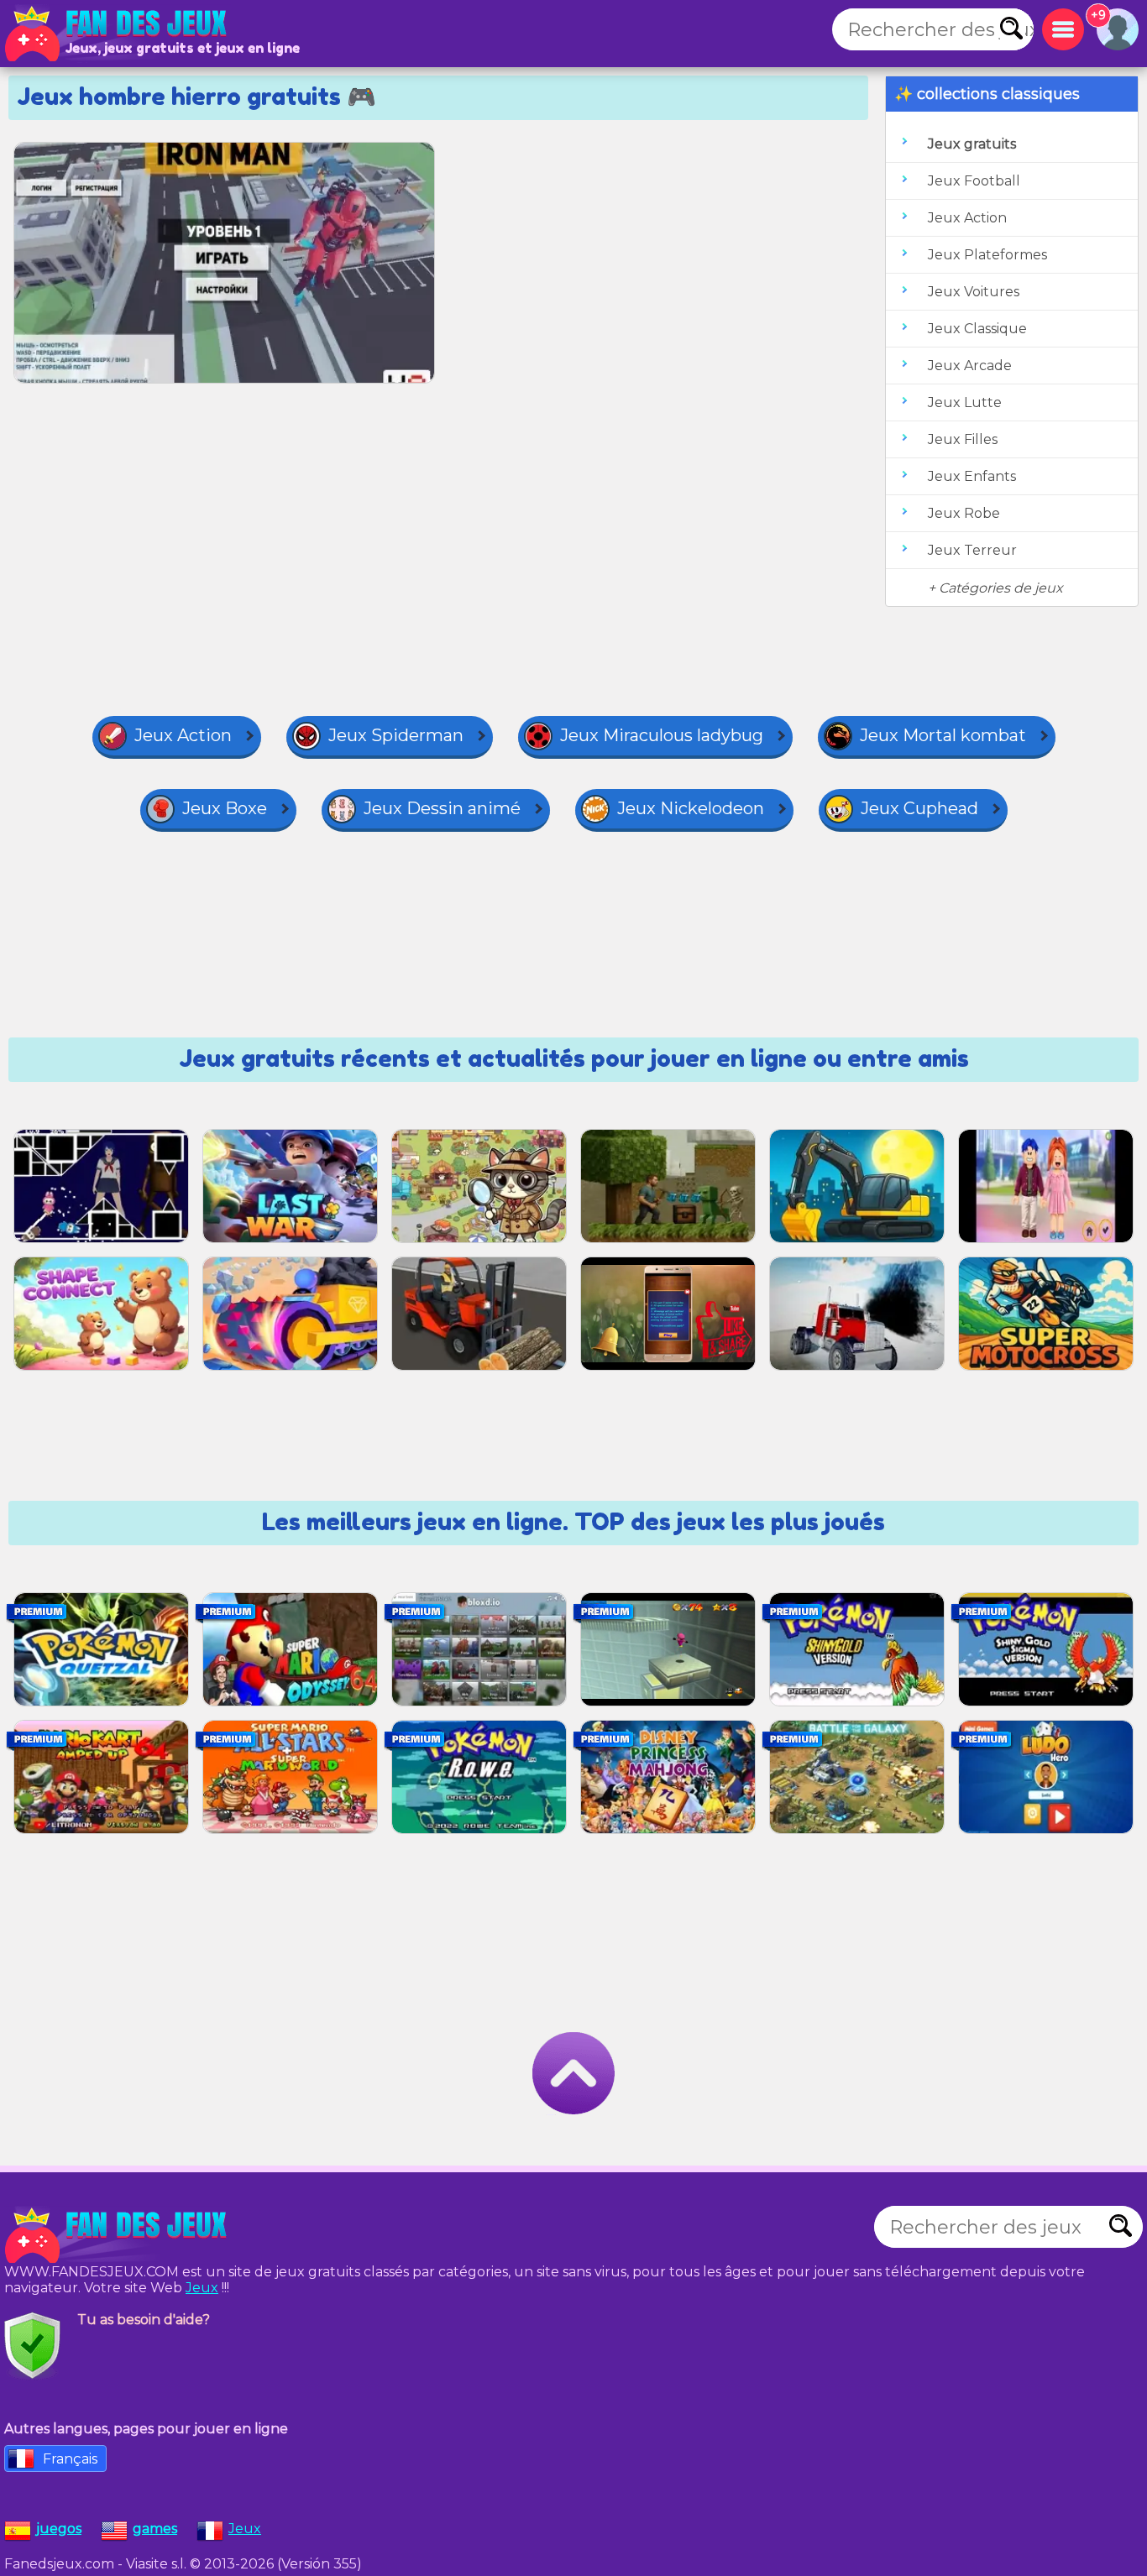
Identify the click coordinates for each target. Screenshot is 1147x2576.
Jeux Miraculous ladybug (662, 735)
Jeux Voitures (974, 292)
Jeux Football (974, 181)
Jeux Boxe (225, 808)
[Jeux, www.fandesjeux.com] (118, 34)
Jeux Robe (964, 513)
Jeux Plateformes (987, 255)
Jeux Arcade (970, 366)
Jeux (202, 2288)
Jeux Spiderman (396, 735)
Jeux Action (967, 218)
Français (70, 2459)
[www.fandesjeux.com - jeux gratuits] (118, 2235)
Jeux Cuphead (919, 808)
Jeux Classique (977, 329)
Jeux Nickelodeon (691, 808)
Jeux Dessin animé (442, 808)
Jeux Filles (963, 439)
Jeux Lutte (965, 402)
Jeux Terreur (972, 550)
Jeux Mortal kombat (943, 735)
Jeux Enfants (972, 476)
